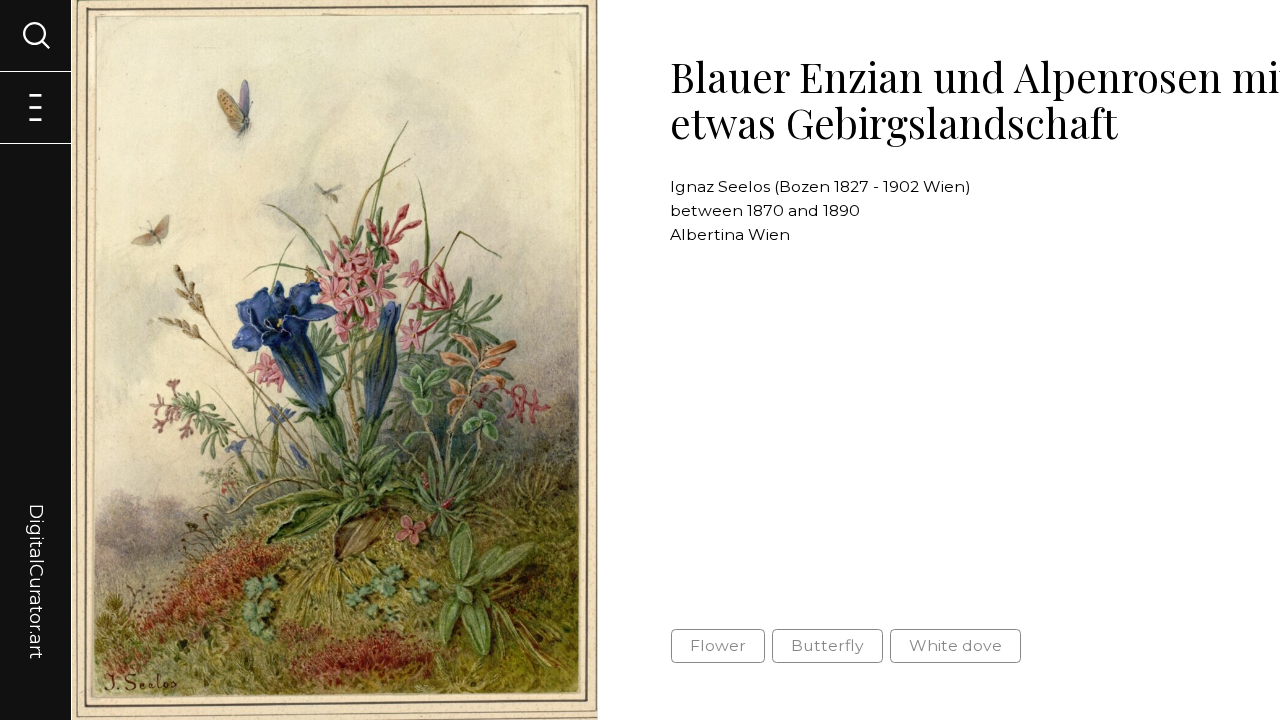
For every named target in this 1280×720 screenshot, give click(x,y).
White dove (955, 645)
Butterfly (827, 645)
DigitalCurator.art (36, 558)
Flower (718, 645)
